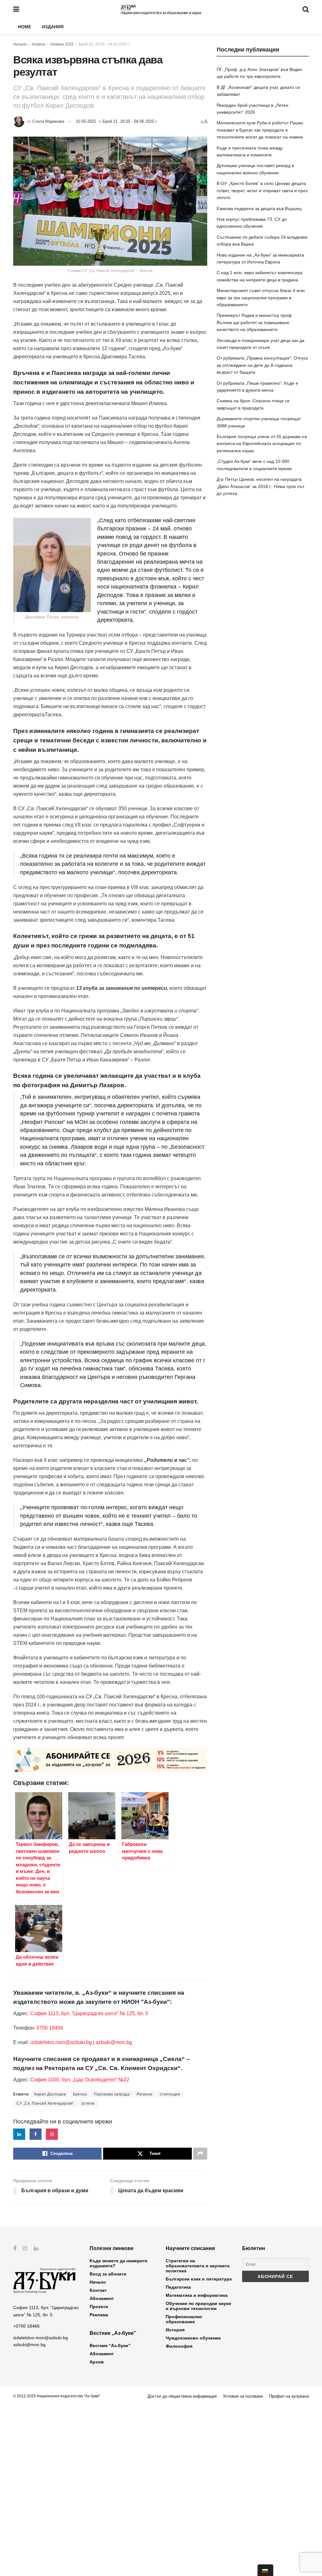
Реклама (99, 2315)
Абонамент (102, 2298)
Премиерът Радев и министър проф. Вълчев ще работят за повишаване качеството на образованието (255, 322)
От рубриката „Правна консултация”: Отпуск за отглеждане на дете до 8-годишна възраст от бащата (262, 365)
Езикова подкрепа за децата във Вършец (259, 209)
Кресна (80, 2094)
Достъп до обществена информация (182, 2396)
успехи (88, 2103)
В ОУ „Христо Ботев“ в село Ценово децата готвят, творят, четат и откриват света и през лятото (262, 190)
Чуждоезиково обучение (193, 2338)
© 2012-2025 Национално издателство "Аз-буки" (57, 2396)
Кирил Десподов (50, 2094)
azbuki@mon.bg (114, 2042)
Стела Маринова (48, 121)
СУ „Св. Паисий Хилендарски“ (45, 2103)
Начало (20, 44)
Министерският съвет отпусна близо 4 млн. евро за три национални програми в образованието (261, 298)
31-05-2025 (86, 121)
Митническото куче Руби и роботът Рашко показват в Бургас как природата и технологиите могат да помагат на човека (260, 130)
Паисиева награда (112, 2094)
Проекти (99, 2307)
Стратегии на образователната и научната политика (198, 2266)
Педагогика (178, 2287)
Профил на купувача (289, 2396)
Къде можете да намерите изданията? (119, 2263)
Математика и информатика (197, 2295)
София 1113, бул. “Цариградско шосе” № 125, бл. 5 (89, 2013)
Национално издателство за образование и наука (161, 13)
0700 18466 (50, 2028)
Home (25, 27)
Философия (179, 2346)
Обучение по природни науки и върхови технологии (198, 2306)
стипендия (170, 2094)
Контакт (98, 2290)
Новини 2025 (62, 44)
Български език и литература (199, 2279)
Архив (97, 2362)
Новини (39, 44)
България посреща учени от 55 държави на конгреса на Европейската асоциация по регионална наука (262, 444)
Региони (145, 2094)
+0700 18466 (26, 2326)
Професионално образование (184, 2319)
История (175, 2330)
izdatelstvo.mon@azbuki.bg (61, 2042)
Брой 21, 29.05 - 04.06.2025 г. (104, 44)
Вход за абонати (108, 2274)
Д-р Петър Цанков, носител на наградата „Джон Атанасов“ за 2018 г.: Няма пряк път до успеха (261, 486)
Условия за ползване (243, 2396)
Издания (53, 27)
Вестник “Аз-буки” (110, 2346)
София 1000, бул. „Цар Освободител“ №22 (80, 2080)
